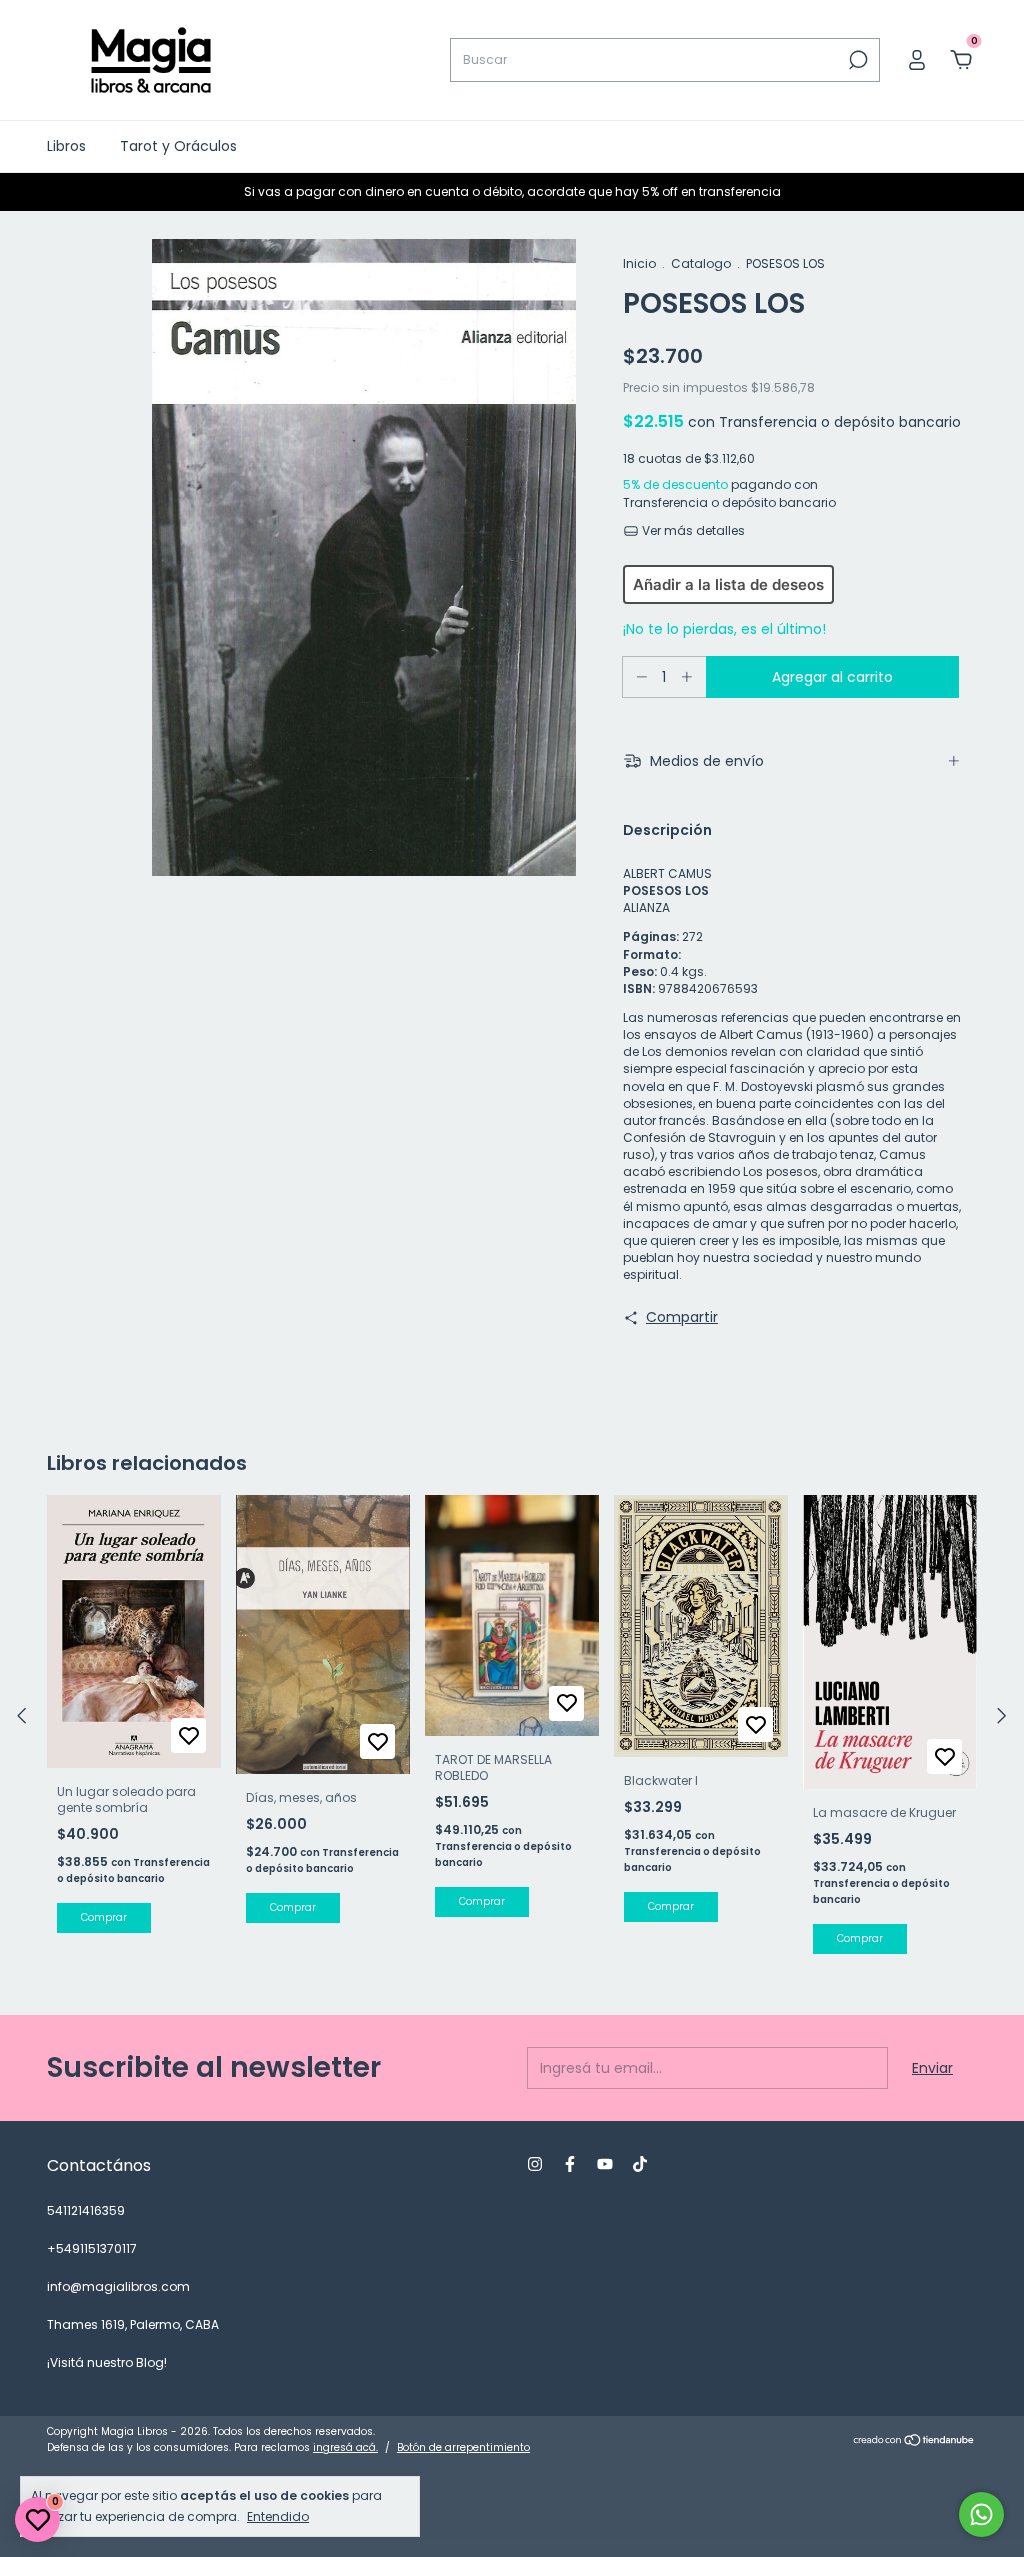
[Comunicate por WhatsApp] (981, 2514)
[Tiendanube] (914, 2442)
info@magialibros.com (118, 2286)
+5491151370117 (92, 2248)
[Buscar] (856, 60)
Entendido (278, 2516)
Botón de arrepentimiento (463, 2447)
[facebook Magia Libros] (570, 2164)
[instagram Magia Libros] (535, 2164)
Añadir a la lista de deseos (728, 584)
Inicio (639, 263)
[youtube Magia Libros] (605, 2164)
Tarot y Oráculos (178, 146)
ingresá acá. (345, 2447)
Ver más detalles (692, 530)
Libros (66, 146)
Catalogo (701, 263)
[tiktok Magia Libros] (640, 2164)
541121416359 (86, 2210)
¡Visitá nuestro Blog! (107, 2362)
